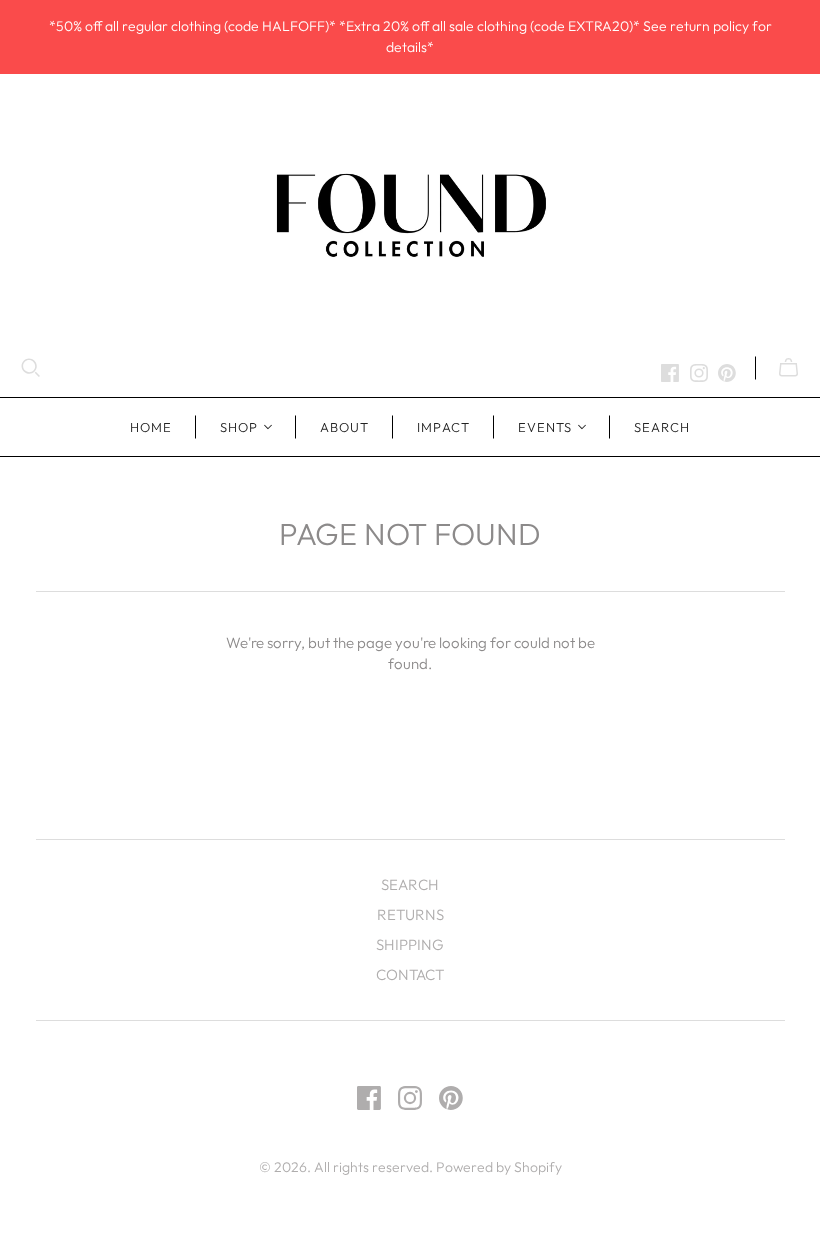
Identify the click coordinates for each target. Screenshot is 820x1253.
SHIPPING (410, 944)
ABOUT (344, 427)
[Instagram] (699, 373)
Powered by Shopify (499, 1167)
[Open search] (31, 368)
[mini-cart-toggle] (788, 368)
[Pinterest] (727, 373)
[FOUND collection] (409, 214)
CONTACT (410, 974)
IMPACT (443, 427)
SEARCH (662, 427)
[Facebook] (670, 373)
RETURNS (410, 914)
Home (151, 427)
